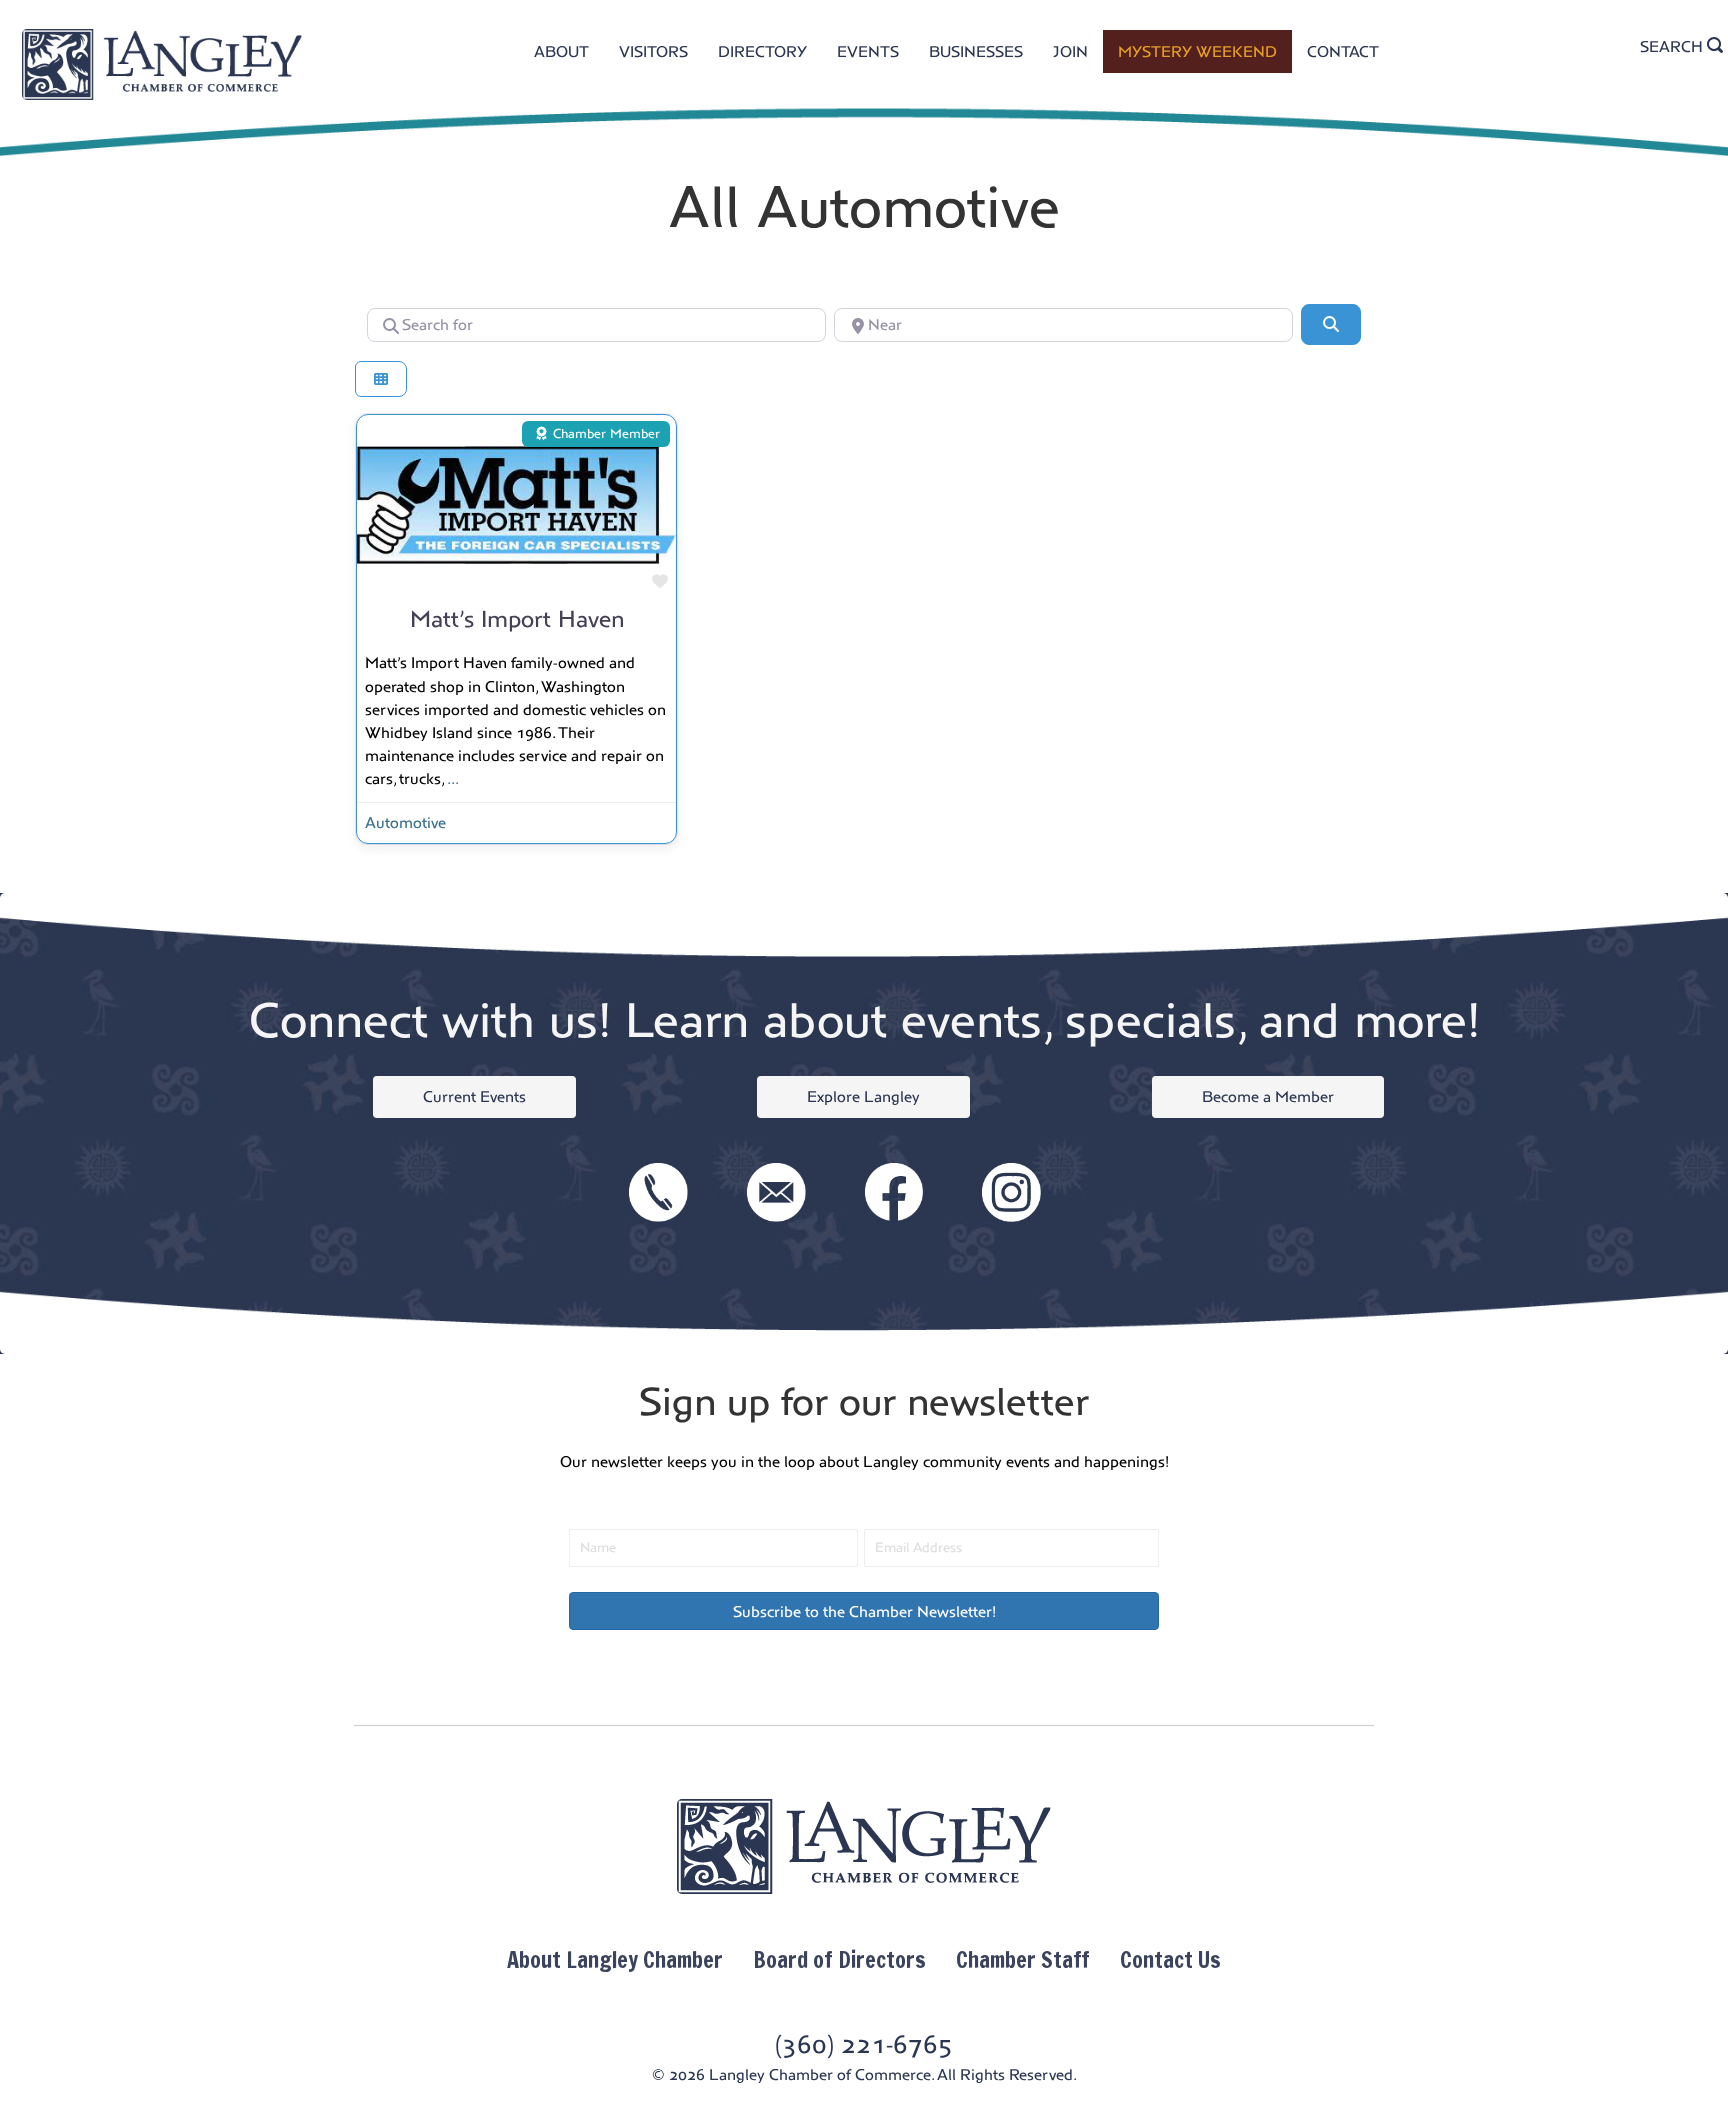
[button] (864, 1611)
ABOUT (561, 51)
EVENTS (868, 51)
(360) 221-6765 (864, 2044)
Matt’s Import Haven (517, 619)
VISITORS (653, 51)
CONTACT (1343, 51)
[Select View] (381, 379)
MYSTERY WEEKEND (1197, 51)
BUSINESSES (976, 51)
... (453, 778)
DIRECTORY (762, 51)
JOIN (1070, 51)
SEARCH (1673, 46)
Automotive (405, 822)
